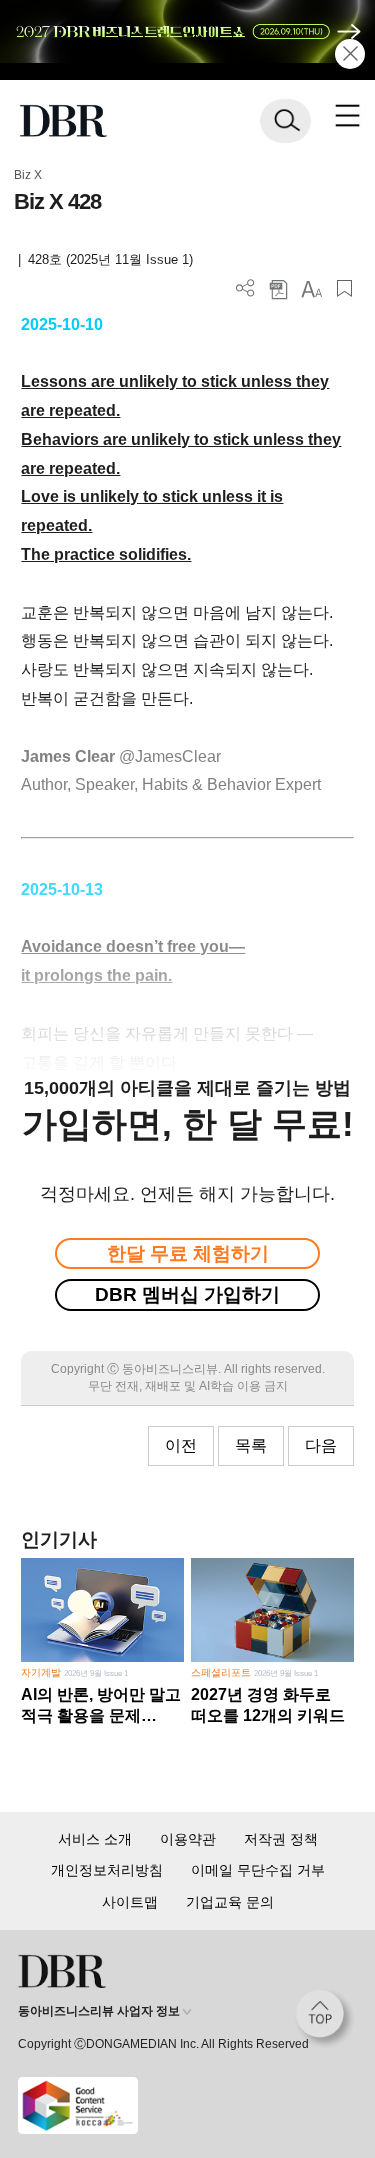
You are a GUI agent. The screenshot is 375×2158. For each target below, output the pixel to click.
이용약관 (188, 1839)
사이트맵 (130, 1902)
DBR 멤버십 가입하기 (187, 1294)
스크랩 (344, 288)
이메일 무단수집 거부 (258, 1870)
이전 (181, 1445)
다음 (321, 1445)
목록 (251, 1445)
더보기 (245, 288)
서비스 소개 (95, 1839)
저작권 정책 (281, 1839)
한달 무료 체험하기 (188, 1253)
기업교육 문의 (230, 1902)
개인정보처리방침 (107, 1870)
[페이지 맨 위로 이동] (325, 2019)
